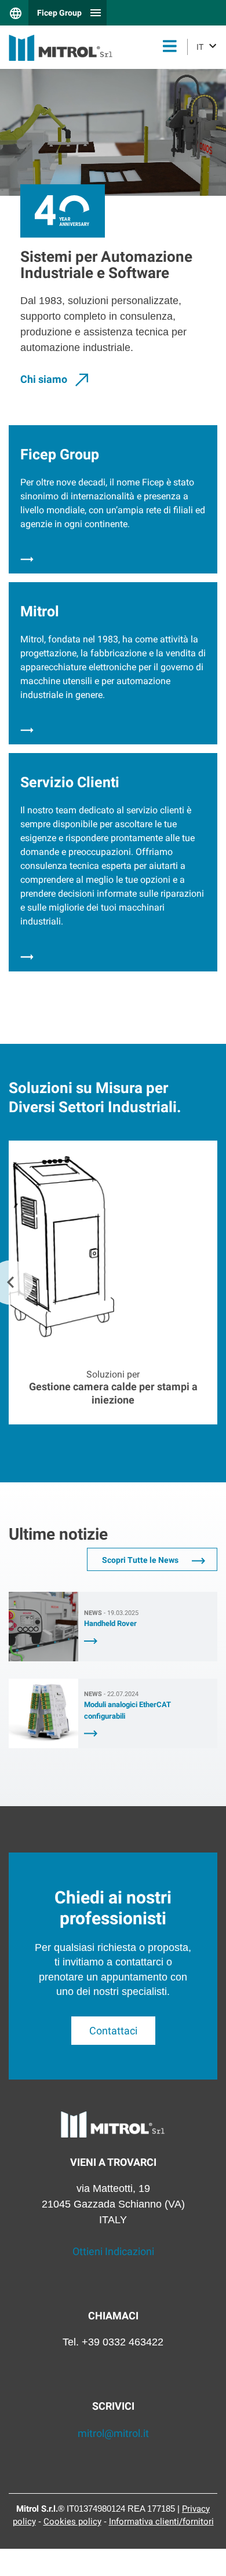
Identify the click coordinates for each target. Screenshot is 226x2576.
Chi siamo (45, 379)
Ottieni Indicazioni (113, 2251)
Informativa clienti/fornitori (161, 2522)
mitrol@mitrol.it (113, 2433)
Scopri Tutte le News (141, 1560)
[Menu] (170, 47)
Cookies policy (72, 2522)
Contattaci (113, 2031)
